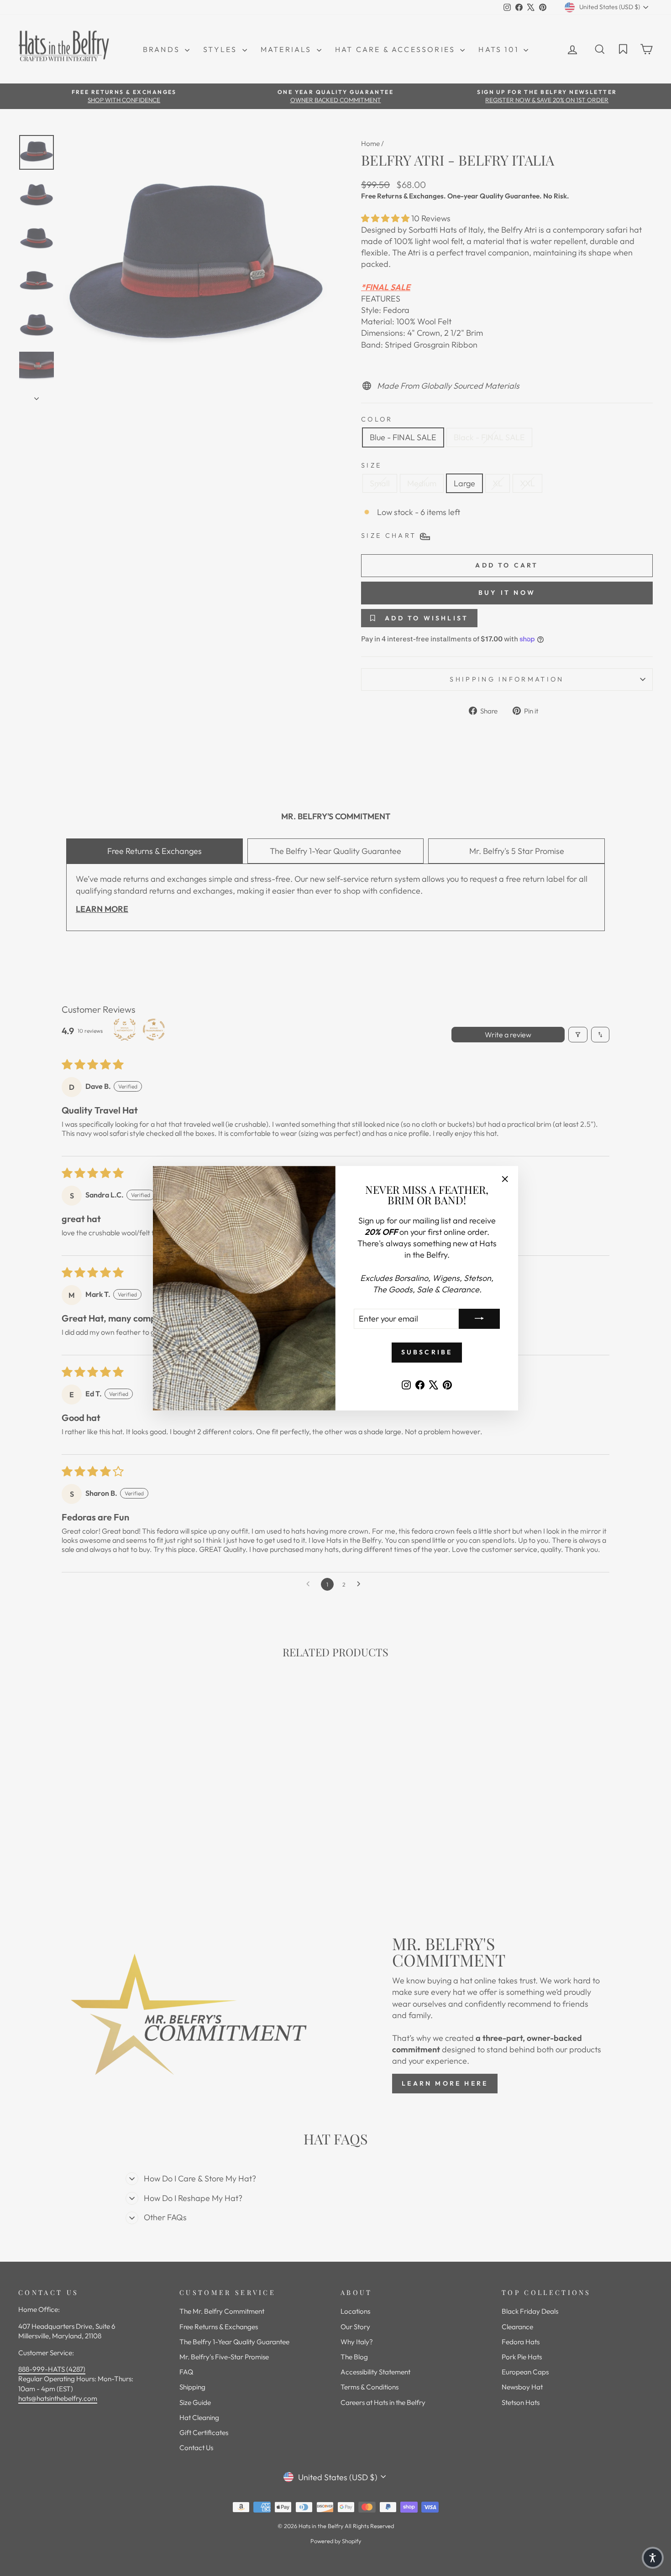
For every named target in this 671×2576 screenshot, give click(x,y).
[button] (653, 2558)
